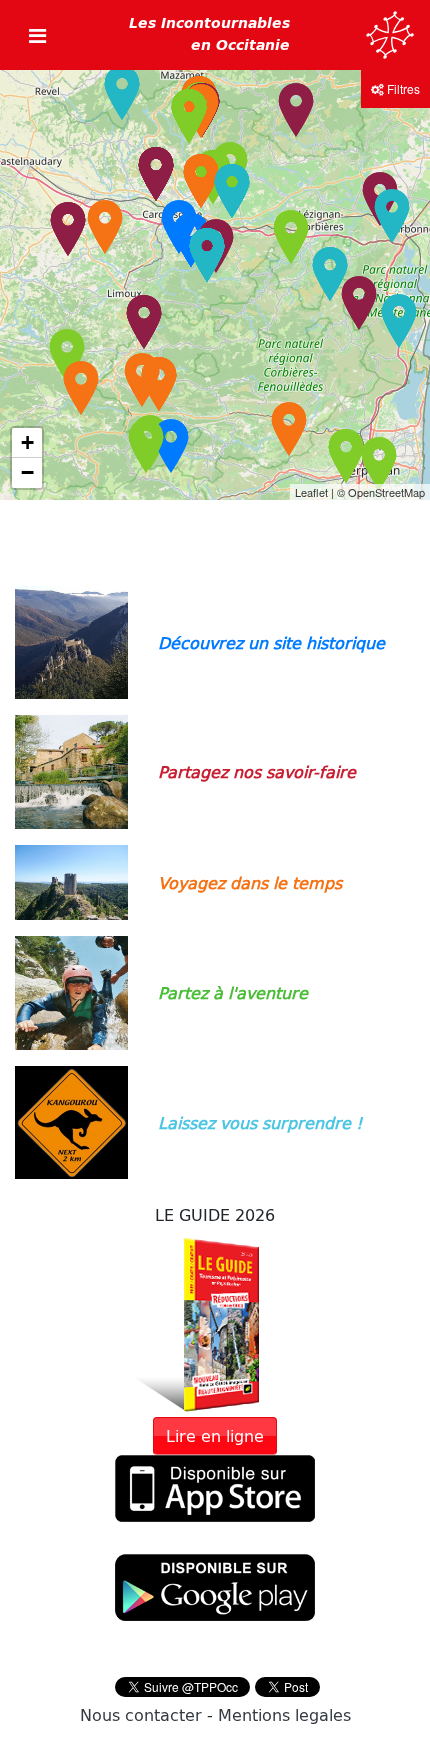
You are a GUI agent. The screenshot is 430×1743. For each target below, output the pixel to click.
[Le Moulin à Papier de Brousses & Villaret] (156, 174)
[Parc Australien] (207, 255)
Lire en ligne (215, 1435)
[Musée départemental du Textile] (296, 110)
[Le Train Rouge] (146, 446)
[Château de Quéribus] (289, 429)
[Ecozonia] (346, 456)
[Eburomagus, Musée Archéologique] (105, 227)
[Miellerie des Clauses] (359, 303)
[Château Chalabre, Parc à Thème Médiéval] (67, 356)
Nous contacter (141, 1714)
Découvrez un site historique (271, 642)
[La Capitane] (392, 216)
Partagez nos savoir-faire (257, 771)
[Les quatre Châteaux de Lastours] (201, 181)
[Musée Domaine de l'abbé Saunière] (159, 384)
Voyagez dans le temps (250, 882)
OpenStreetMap (386, 492)
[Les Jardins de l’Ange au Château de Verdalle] (122, 93)
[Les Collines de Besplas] (68, 229)
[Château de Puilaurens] (171, 446)
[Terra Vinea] (399, 321)
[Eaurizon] (291, 237)
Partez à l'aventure (233, 992)
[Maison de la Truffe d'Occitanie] (232, 191)
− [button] (27, 472)
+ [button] (27, 442)
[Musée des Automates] (144, 322)
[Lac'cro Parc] (189, 116)
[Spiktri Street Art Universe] (330, 274)
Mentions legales (284, 1714)
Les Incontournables (209, 34)
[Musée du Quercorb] (81, 388)
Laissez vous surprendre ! (260, 1122)
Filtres (402, 88)
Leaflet (311, 492)
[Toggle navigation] (37, 35)
